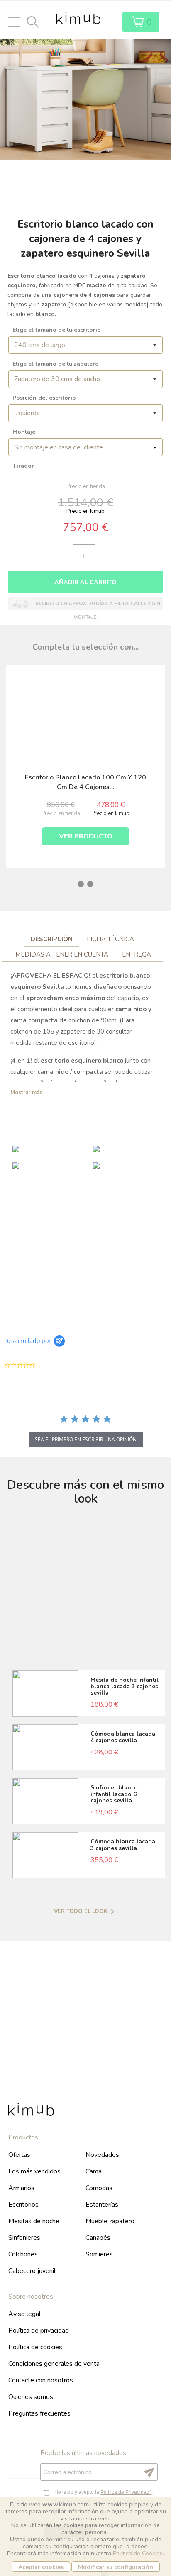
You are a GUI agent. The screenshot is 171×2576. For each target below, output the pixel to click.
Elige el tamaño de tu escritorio (57, 330)
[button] (10, 645)
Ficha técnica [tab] (110, 939)
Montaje (24, 432)
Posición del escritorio (44, 398)
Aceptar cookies (41, 2567)
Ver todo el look (86, 1912)
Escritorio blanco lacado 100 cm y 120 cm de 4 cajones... (85, 782)
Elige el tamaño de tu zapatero (56, 364)
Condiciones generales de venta (54, 2364)
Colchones (23, 2254)
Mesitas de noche (34, 2221)
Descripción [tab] (52, 939)
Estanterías (102, 2205)
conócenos (86, 2052)
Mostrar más (26, 1093)
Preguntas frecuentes (39, 2413)
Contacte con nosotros (41, 2380)
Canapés (98, 2238)
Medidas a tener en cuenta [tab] (62, 954)
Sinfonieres (24, 2238)
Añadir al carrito (85, 582)
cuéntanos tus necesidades (85, 1271)
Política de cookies (35, 2347)
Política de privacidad (39, 2331)
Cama (94, 2171)
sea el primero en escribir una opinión (86, 1439)
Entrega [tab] (137, 954)
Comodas (99, 2188)
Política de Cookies (138, 2553)
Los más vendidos (34, 2171)
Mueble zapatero (110, 2221)
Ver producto (86, 836)
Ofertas (19, 2155)
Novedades (102, 2155)
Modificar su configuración (116, 2567)
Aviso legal (24, 2314)
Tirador (23, 466)
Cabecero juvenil (32, 2271)
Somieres (99, 2254)
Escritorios (23, 2205)
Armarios (21, 2188)
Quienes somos (31, 2397)
